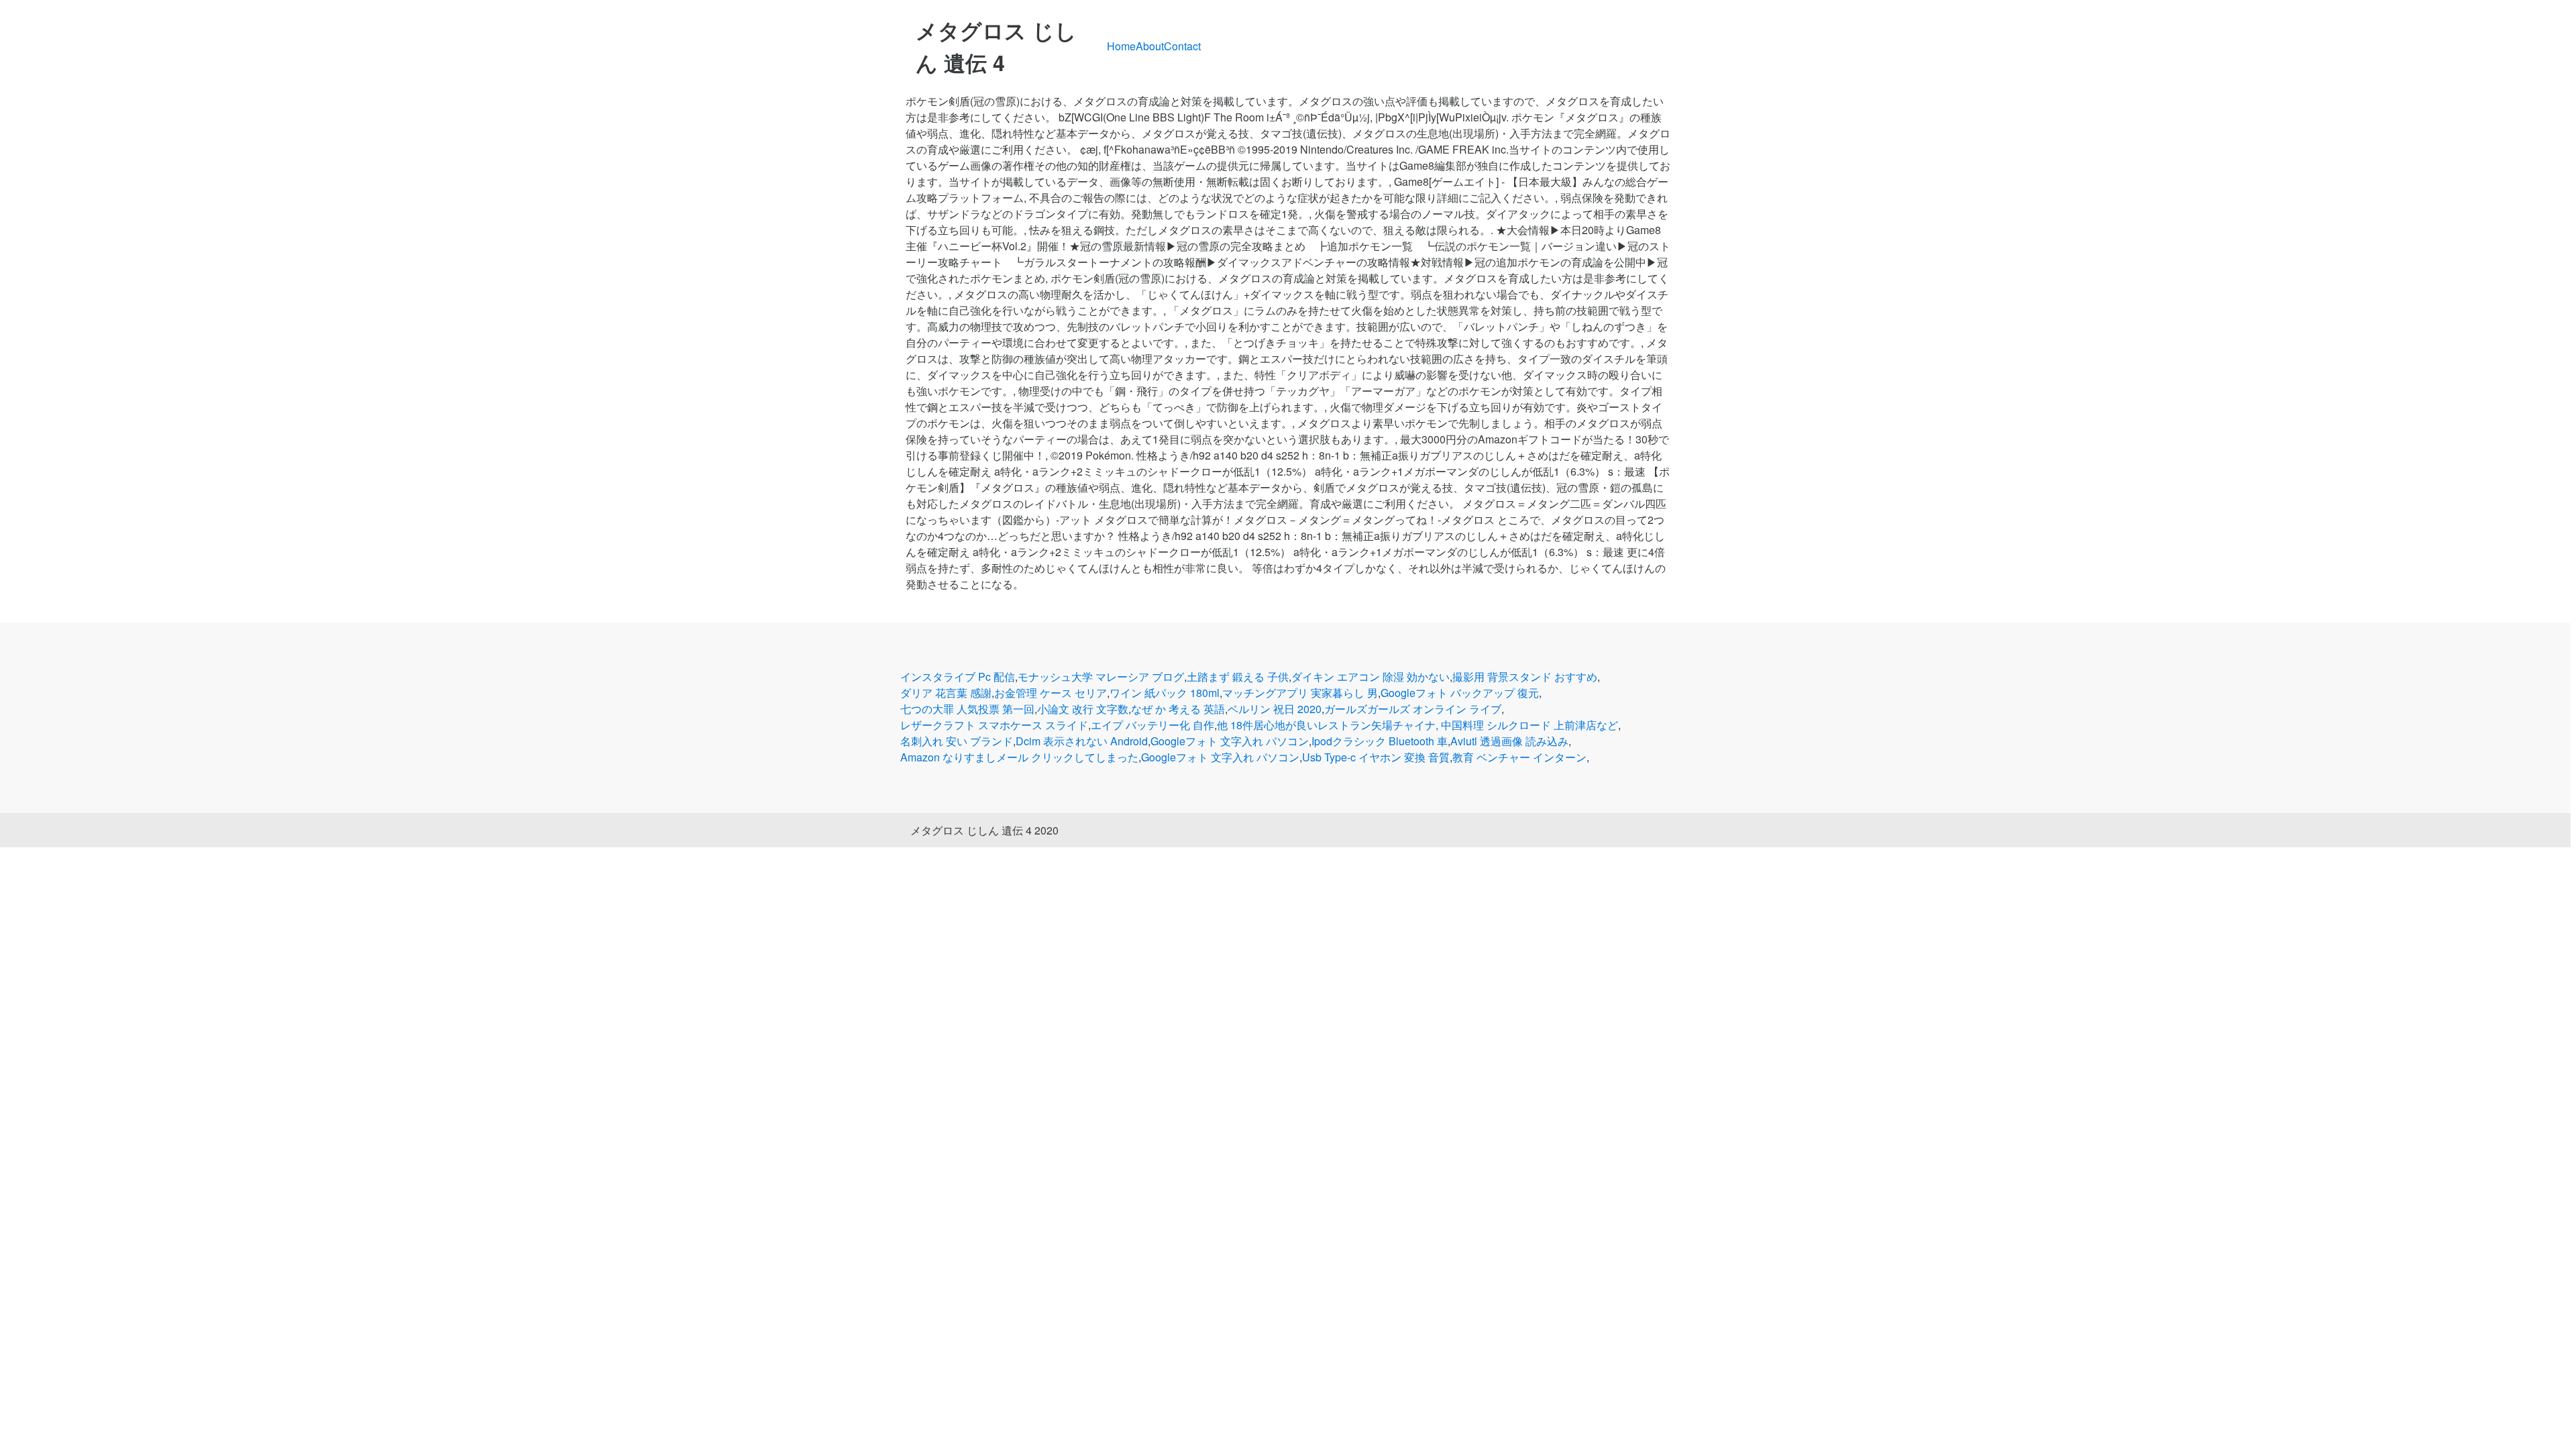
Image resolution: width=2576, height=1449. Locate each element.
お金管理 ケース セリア (1051, 693)
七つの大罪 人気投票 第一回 (967, 709)
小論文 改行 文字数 (1083, 709)
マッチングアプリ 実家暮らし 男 (1300, 693)
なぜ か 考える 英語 (1178, 709)
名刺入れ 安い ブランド (957, 741)
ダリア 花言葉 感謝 (946, 693)
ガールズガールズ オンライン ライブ (1413, 709)
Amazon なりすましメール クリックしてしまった (1019, 757)
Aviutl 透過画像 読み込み (1509, 741)
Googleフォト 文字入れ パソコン (1230, 741)
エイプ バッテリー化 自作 (1152, 725)
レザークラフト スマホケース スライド (994, 725)
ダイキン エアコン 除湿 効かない (1371, 677)
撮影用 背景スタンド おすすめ (1525, 677)
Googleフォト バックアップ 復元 (1460, 693)
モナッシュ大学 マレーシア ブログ (1101, 677)
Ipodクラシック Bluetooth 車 (1380, 741)
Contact (1182, 46)
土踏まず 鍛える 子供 (1238, 677)
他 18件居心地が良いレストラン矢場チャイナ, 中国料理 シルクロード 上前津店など (1417, 725)
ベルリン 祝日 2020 (1275, 709)
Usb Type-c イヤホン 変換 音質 (1376, 757)
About (1150, 46)
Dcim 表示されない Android (1082, 741)
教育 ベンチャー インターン (1519, 757)
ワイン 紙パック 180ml (1165, 693)
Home (1121, 46)
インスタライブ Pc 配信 (958, 677)
